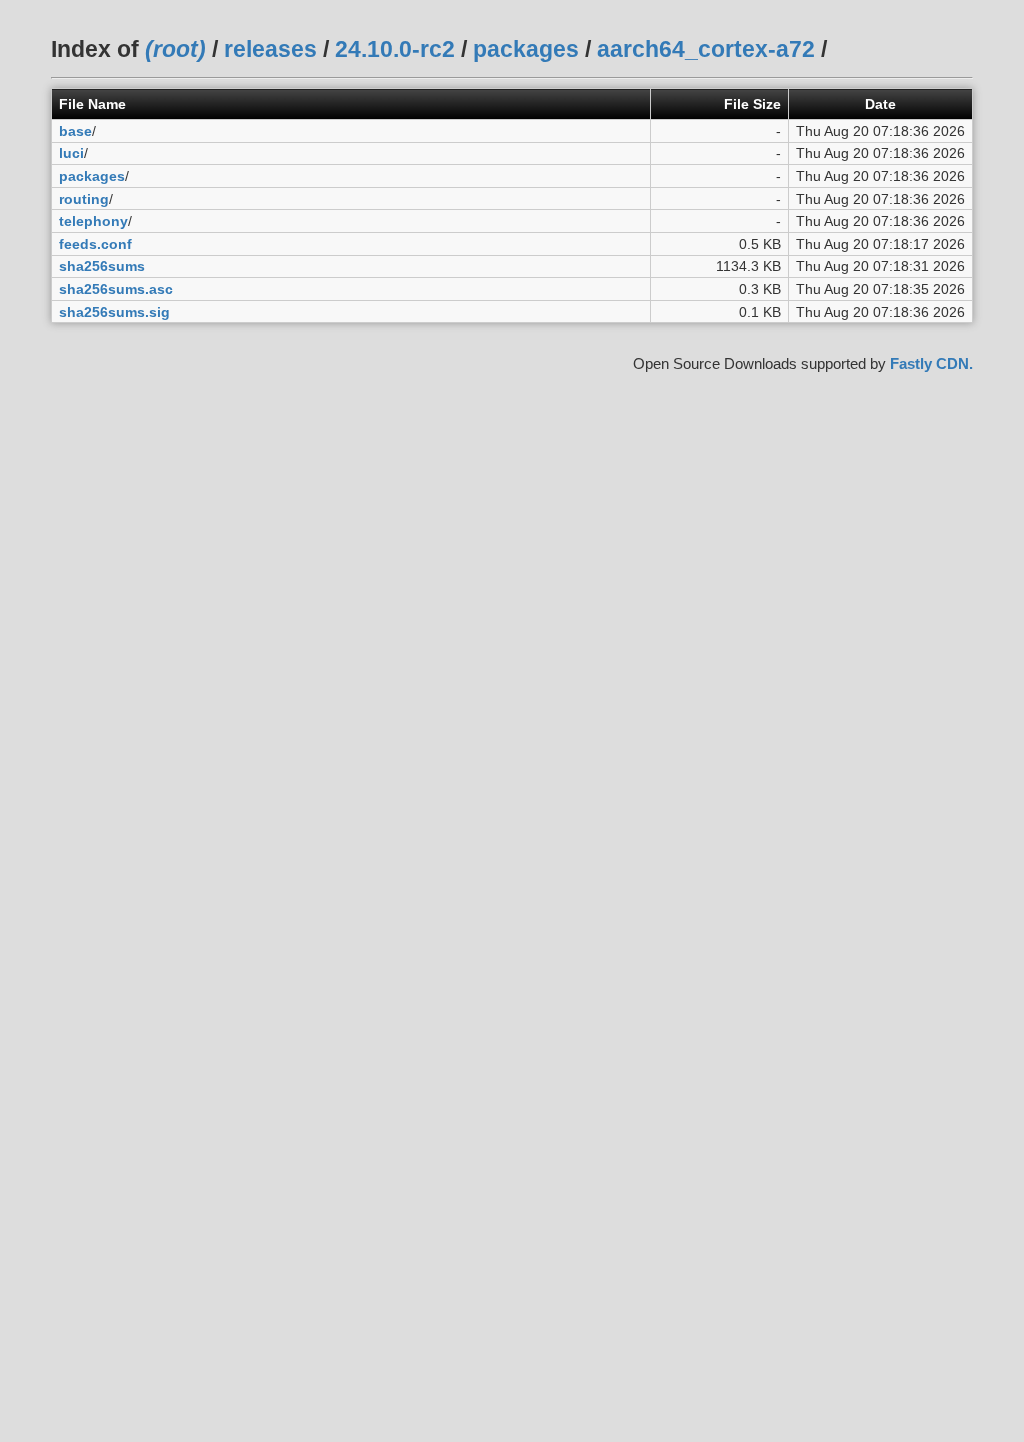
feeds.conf (95, 244)
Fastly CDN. (931, 363)
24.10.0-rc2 (395, 49)
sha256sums (102, 266)
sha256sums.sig (114, 312)
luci (71, 153)
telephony (93, 221)
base (75, 131)
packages (526, 49)
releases (270, 49)
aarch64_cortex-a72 (706, 49)
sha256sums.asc (116, 289)
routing (84, 199)
